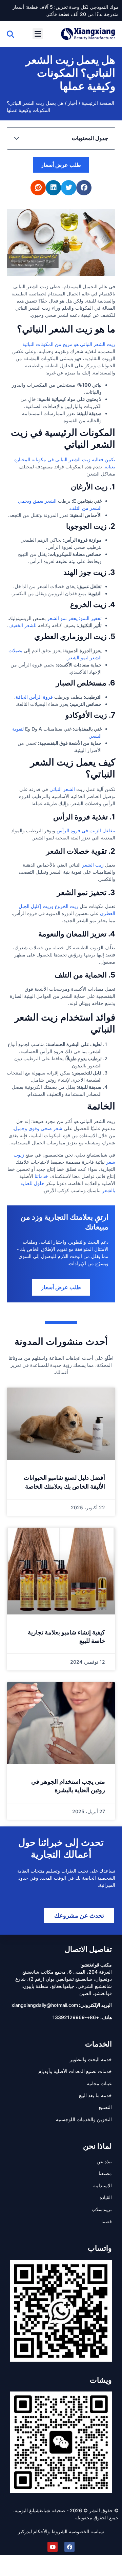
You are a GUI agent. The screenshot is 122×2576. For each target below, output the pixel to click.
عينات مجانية (99, 2083)
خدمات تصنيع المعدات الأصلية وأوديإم (75, 2071)
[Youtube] (53, 2547)
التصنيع (105, 2107)
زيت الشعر (93, 865)
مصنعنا (105, 2173)
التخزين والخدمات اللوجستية (84, 2119)
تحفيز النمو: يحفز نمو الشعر (74, 618)
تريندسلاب (102, 2209)
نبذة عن (104, 2161)
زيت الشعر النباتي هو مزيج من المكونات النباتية (69, 344)
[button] (38, 34)
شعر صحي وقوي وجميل (38, 1128)
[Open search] (11, 34)
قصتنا (107, 2221)
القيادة (106, 2197)
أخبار (73, 103)
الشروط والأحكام (50, 2531)
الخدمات (98, 2044)
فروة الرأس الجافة (34, 697)
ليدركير (25, 2531)
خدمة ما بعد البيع (95, 2095)
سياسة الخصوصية (86, 2531)
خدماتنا (41, 1176)
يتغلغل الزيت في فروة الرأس (86, 830)
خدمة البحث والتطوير (91, 2059)
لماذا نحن (97, 2146)
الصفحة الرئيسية (98, 103)
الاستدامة (103, 2185)
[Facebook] (69, 2547)
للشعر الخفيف (23, 625)
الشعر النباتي (62, 789)
